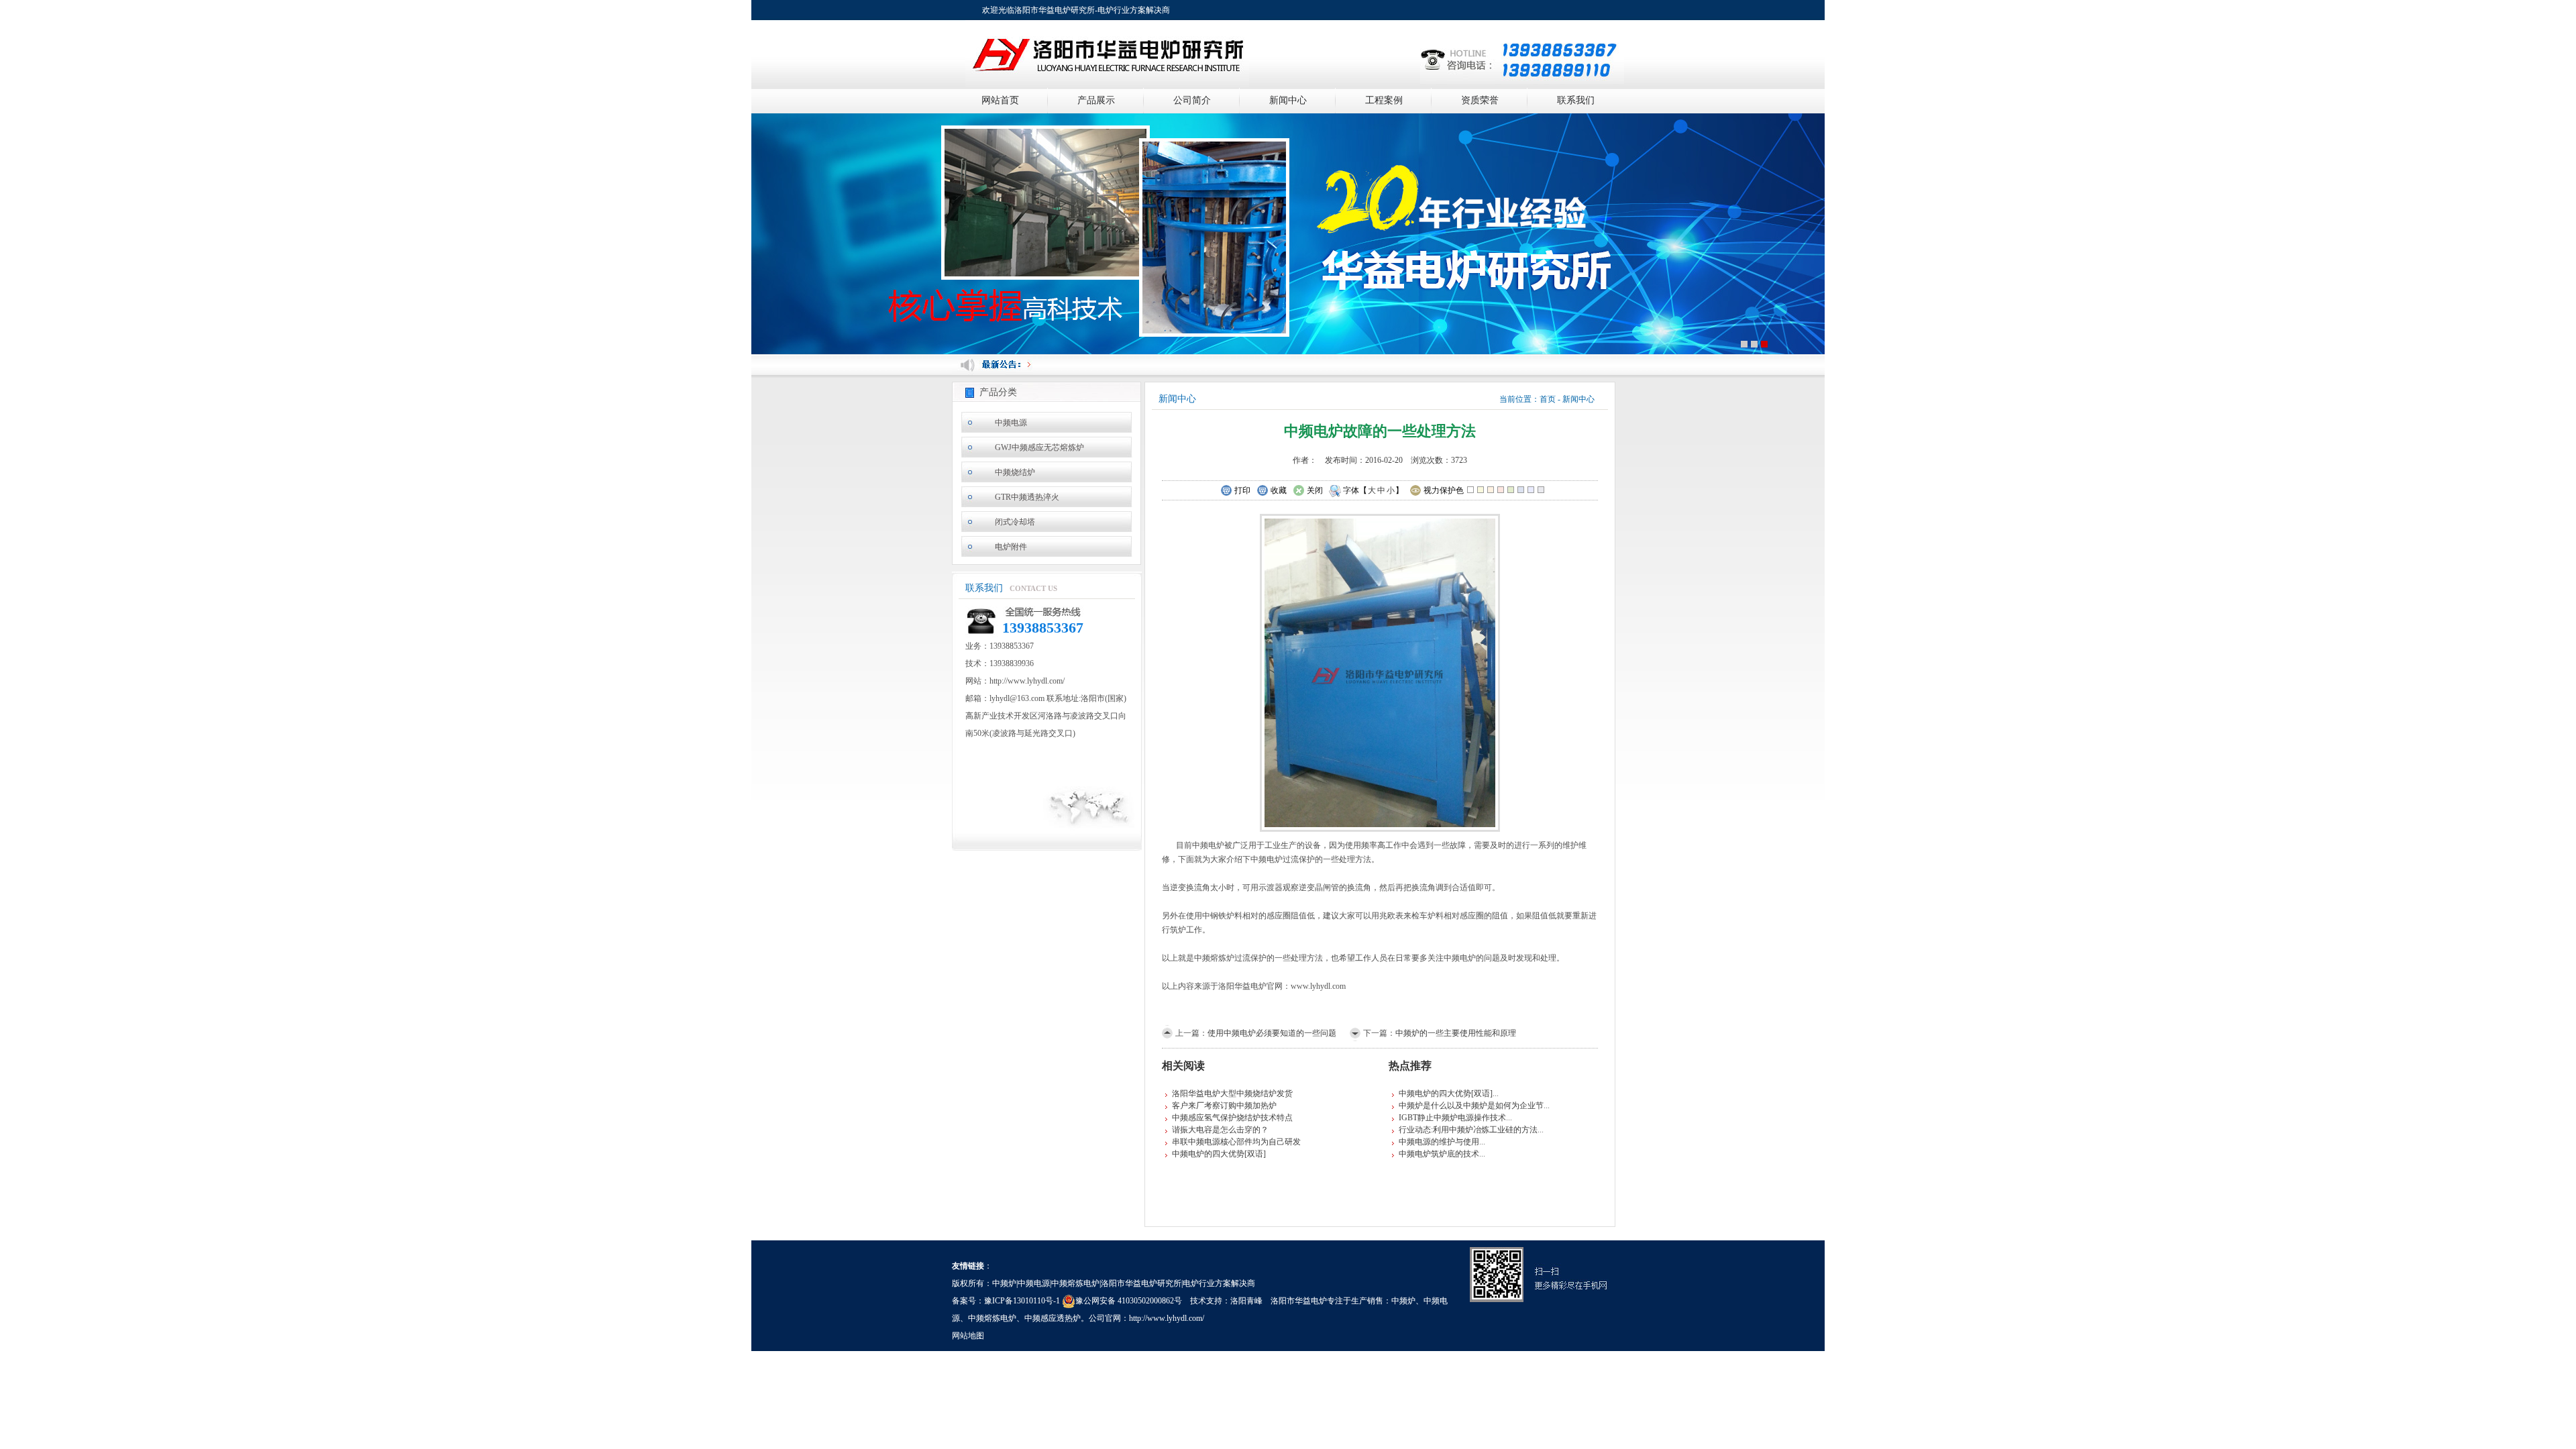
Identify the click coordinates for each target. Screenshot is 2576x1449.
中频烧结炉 (1015, 472)
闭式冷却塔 (1015, 522)
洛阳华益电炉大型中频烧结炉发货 (1232, 1093)
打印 (1242, 490)
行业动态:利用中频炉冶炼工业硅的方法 (1468, 1130)
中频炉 (1403, 1301)
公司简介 (1192, 100)
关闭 (1315, 490)
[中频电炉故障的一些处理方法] (1380, 672)
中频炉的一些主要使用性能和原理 (1456, 1033)
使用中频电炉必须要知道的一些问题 (1272, 1033)
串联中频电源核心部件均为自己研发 (1236, 1142)
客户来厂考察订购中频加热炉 (1224, 1106)
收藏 (1279, 490)
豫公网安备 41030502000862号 (1129, 1301)
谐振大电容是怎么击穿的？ (1220, 1130)
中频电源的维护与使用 (1439, 1142)
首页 (1548, 399)
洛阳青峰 (1246, 1301)
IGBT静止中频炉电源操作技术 (1452, 1118)
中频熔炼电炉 (992, 1318)
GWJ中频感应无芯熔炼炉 (1039, 447)
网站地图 (968, 1336)
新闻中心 (1288, 100)
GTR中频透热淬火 (1027, 497)
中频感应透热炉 (1053, 1318)
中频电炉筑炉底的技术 (1439, 1154)
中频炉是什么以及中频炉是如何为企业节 (1471, 1106)
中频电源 (1011, 423)
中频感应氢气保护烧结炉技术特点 (1232, 1118)
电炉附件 (1011, 547)
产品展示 (1096, 100)
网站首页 (1000, 100)
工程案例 (1384, 100)
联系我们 (1576, 100)
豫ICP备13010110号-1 (1022, 1301)
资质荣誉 (1480, 100)
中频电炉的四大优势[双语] (1219, 1154)
